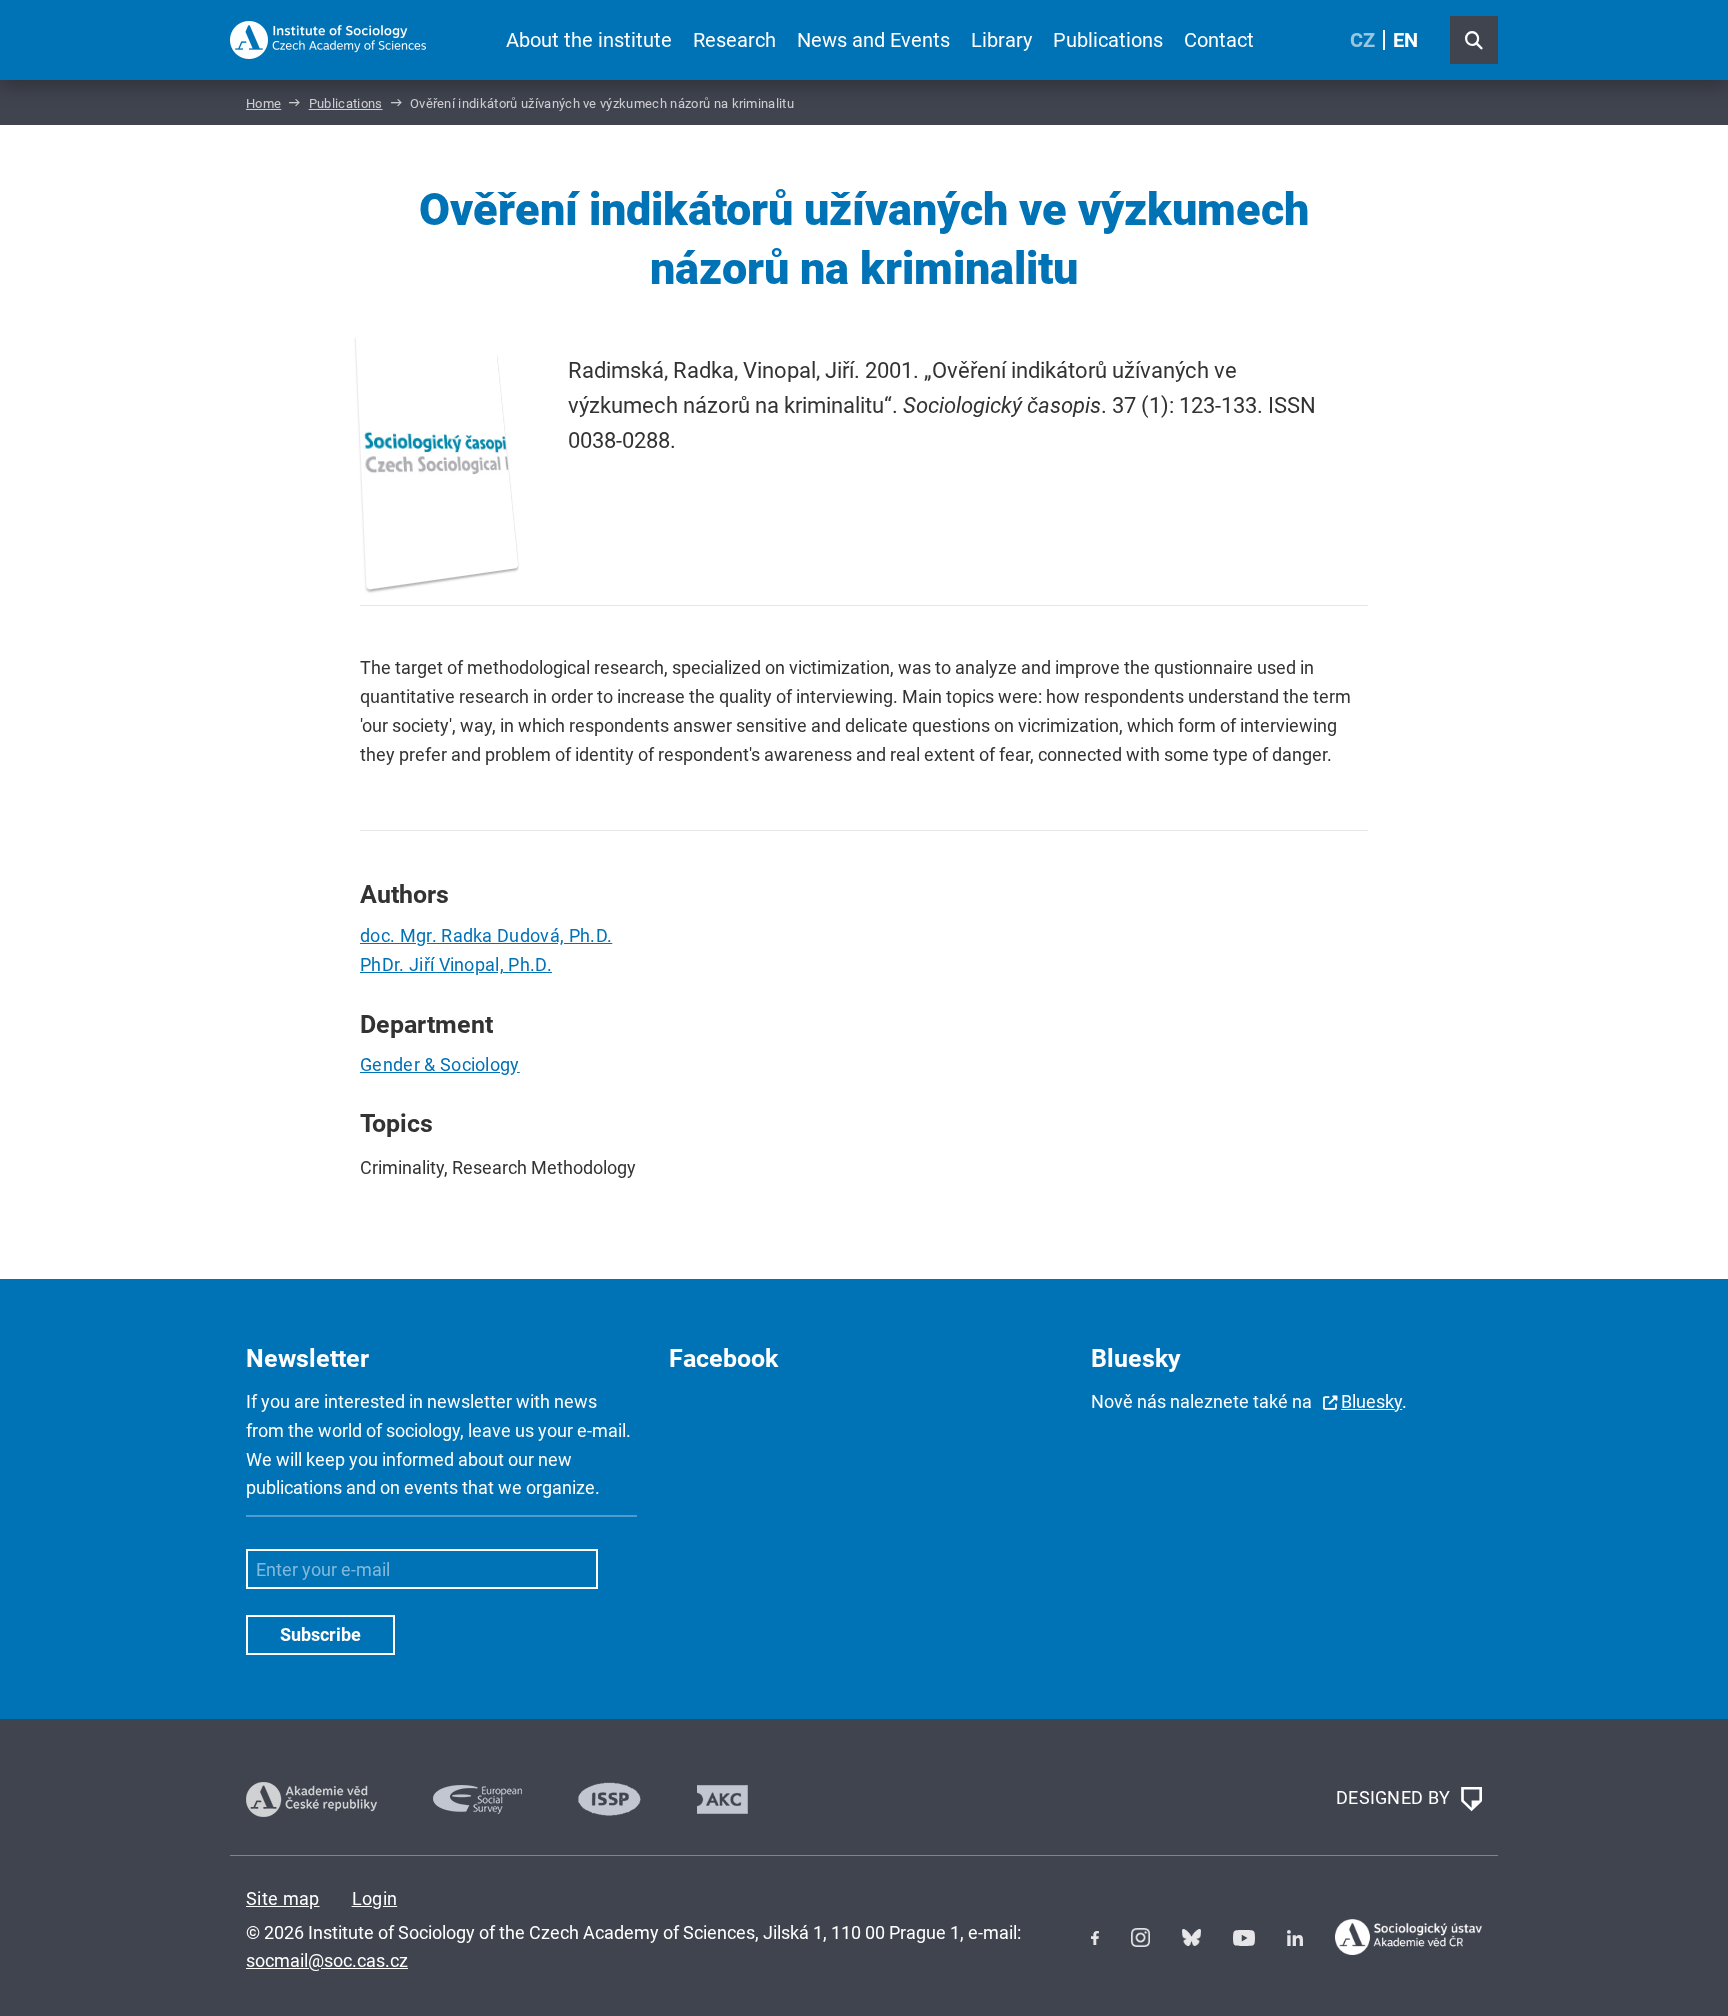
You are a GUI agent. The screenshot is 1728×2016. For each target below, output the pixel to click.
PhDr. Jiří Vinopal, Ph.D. (456, 964)
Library (1001, 40)
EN (1405, 40)
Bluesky (1371, 1401)
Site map (283, 1898)
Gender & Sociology (440, 1064)
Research (734, 40)
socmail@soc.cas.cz (327, 1960)
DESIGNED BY (1395, 1797)
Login (375, 1898)
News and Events (873, 40)
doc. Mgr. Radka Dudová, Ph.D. (486, 935)
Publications (1108, 40)
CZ (1362, 40)
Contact (1219, 40)
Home (263, 103)
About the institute (589, 40)
